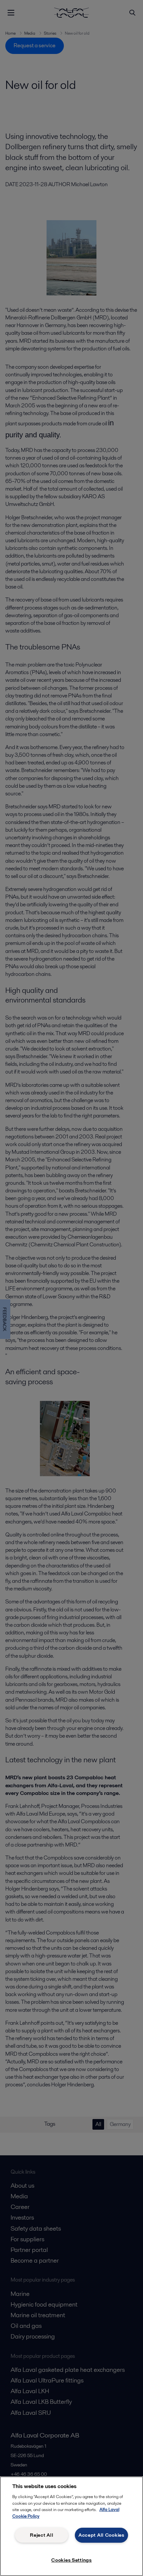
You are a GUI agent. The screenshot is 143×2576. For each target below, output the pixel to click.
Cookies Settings (71, 2560)
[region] (71, 2526)
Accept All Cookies (101, 2535)
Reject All (42, 2535)
